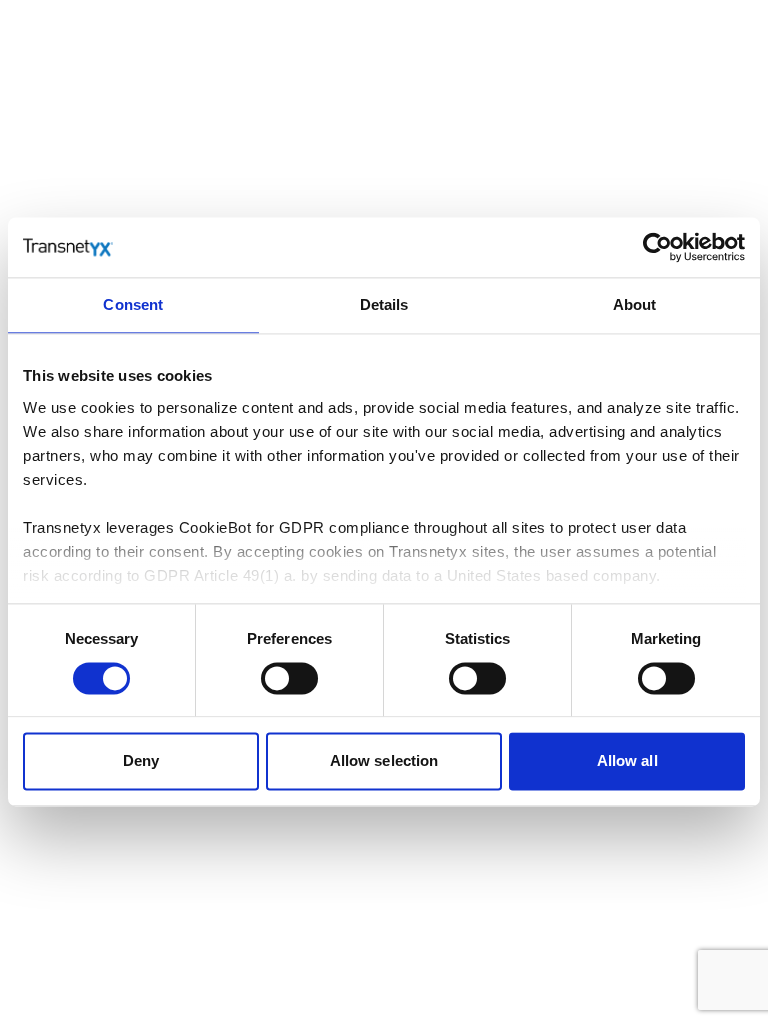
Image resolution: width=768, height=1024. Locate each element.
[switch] (289, 678)
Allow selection (384, 761)
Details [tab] (384, 304)
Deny (141, 761)
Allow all (627, 761)
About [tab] (635, 304)
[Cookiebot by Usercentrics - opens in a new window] (657, 247)
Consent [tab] (133, 304)
